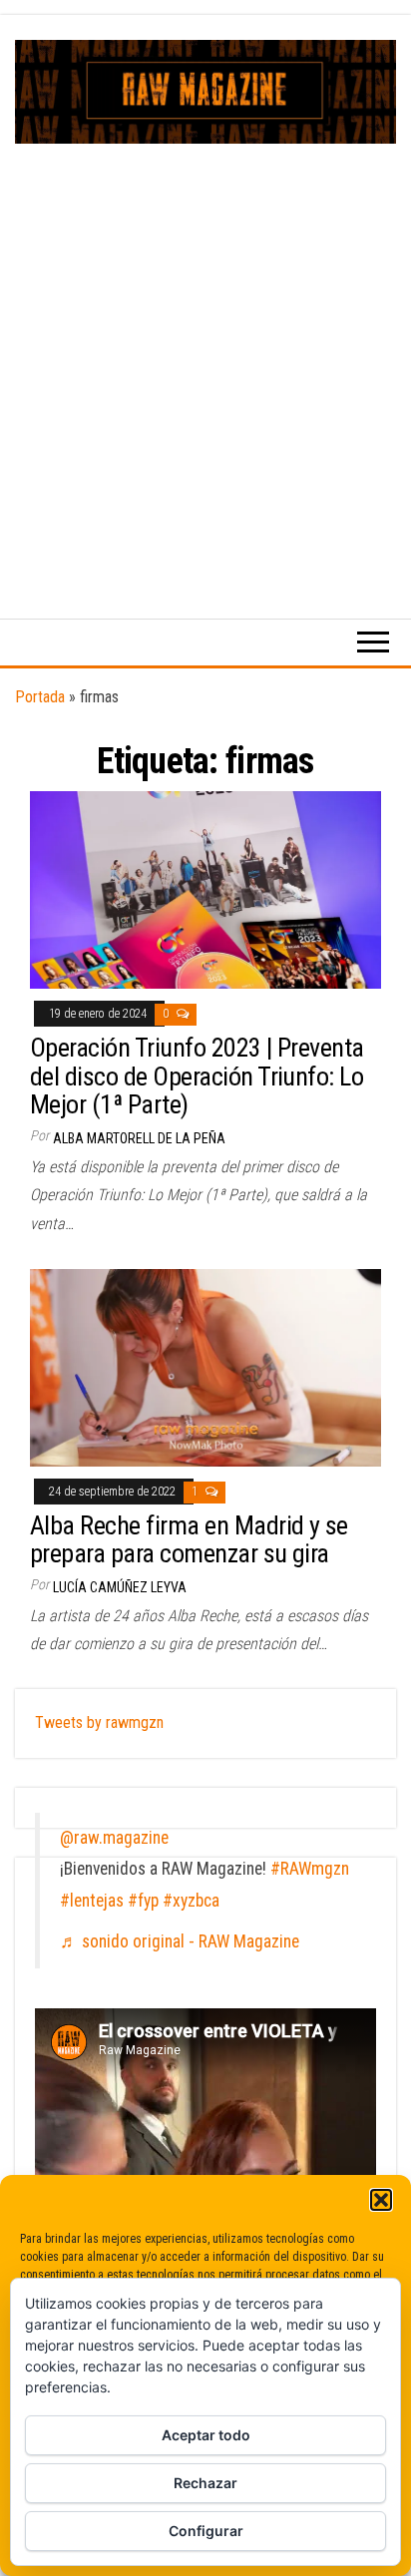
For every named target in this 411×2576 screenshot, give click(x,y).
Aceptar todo (206, 2435)
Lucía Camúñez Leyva (120, 1587)
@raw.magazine (114, 1838)
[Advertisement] (205, 359)
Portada (40, 697)
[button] (381, 2200)
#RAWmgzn (310, 1869)
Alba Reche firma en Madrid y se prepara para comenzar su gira (189, 1540)
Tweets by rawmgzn (99, 1722)
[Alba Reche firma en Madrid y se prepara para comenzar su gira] (205, 1366)
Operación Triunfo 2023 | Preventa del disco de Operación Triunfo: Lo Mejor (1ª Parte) (197, 1076)
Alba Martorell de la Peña (139, 1138)
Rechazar (205, 2483)
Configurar (206, 2531)
